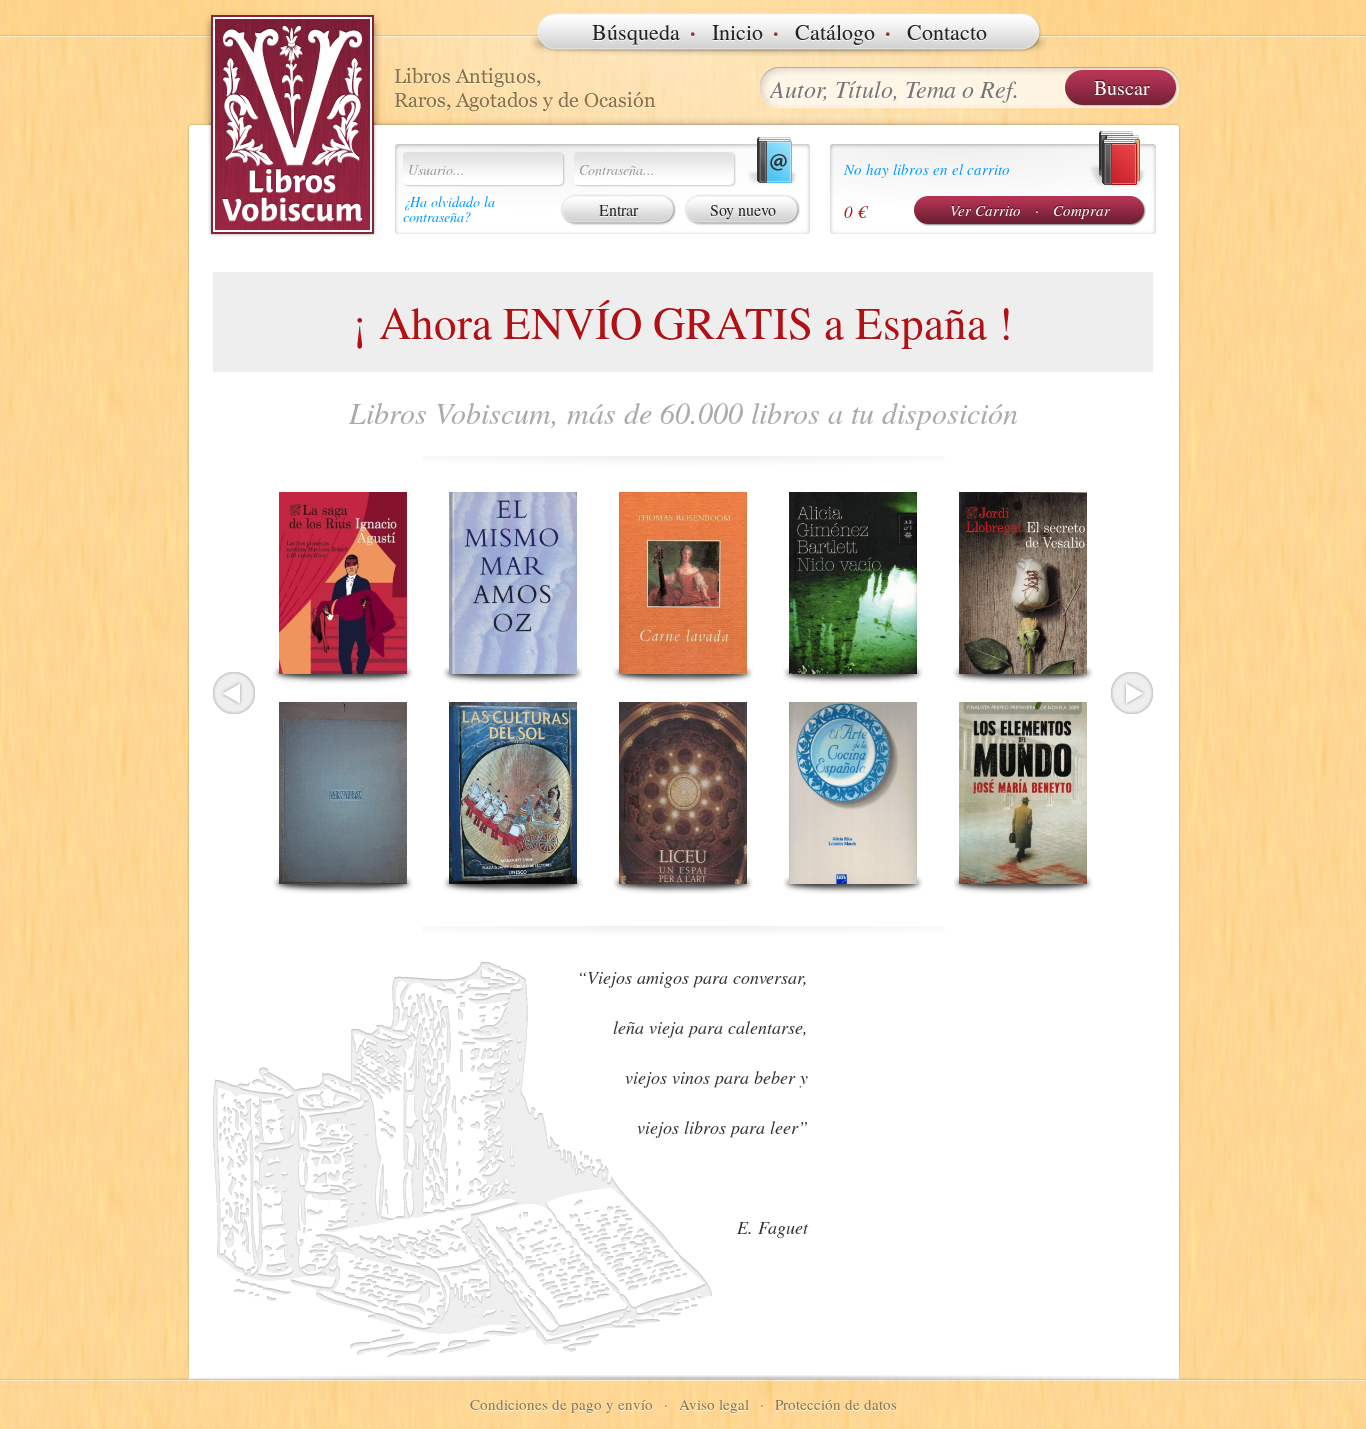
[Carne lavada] (683, 583)
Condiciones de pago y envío (561, 1404)
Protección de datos (836, 1404)
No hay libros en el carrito (927, 169)
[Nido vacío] (853, 583)
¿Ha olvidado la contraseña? (449, 209)
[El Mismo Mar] (513, 583)
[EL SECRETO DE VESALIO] (1023, 583)
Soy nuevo (743, 209)
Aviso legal (714, 1404)
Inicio (737, 31)
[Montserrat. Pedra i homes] (343, 793)
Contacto (947, 31)
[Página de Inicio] (293, 125)
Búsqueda (636, 31)
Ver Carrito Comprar (1030, 210)
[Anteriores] (234, 693)
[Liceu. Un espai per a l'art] (683, 793)
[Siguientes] (1132, 693)
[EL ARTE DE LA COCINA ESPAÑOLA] (853, 793)
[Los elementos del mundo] (1023, 793)
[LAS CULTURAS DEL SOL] (513, 793)
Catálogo (835, 31)
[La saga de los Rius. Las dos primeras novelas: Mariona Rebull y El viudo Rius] (343, 583)
